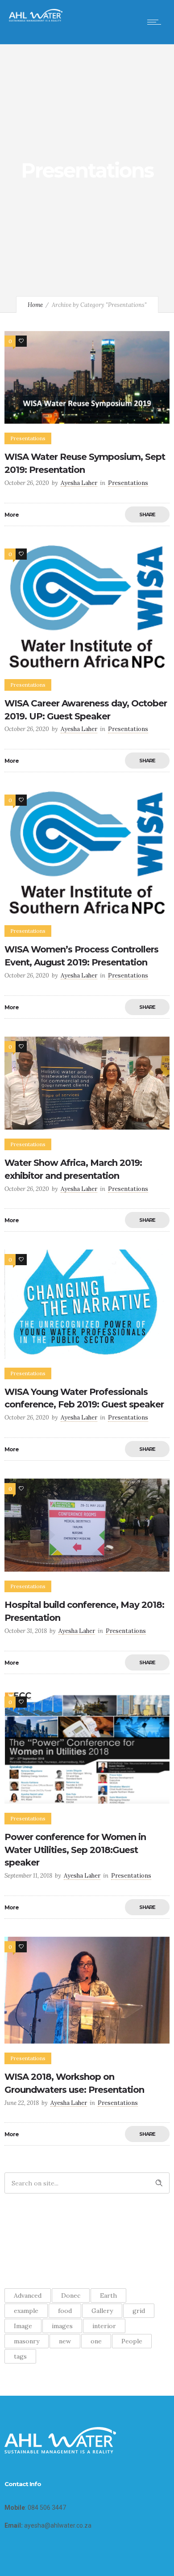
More (12, 515)
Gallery (102, 2311)
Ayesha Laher (79, 483)
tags (20, 2356)
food (65, 2311)
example (26, 2311)
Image (23, 2326)
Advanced (28, 2295)
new (65, 2341)
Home (35, 305)
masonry (27, 2341)
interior (104, 2326)
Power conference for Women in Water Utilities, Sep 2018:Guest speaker (75, 1850)
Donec (71, 2295)
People (132, 2341)
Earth (108, 2295)
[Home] (36, 19)
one (96, 2341)
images (62, 2326)
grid (139, 2311)
